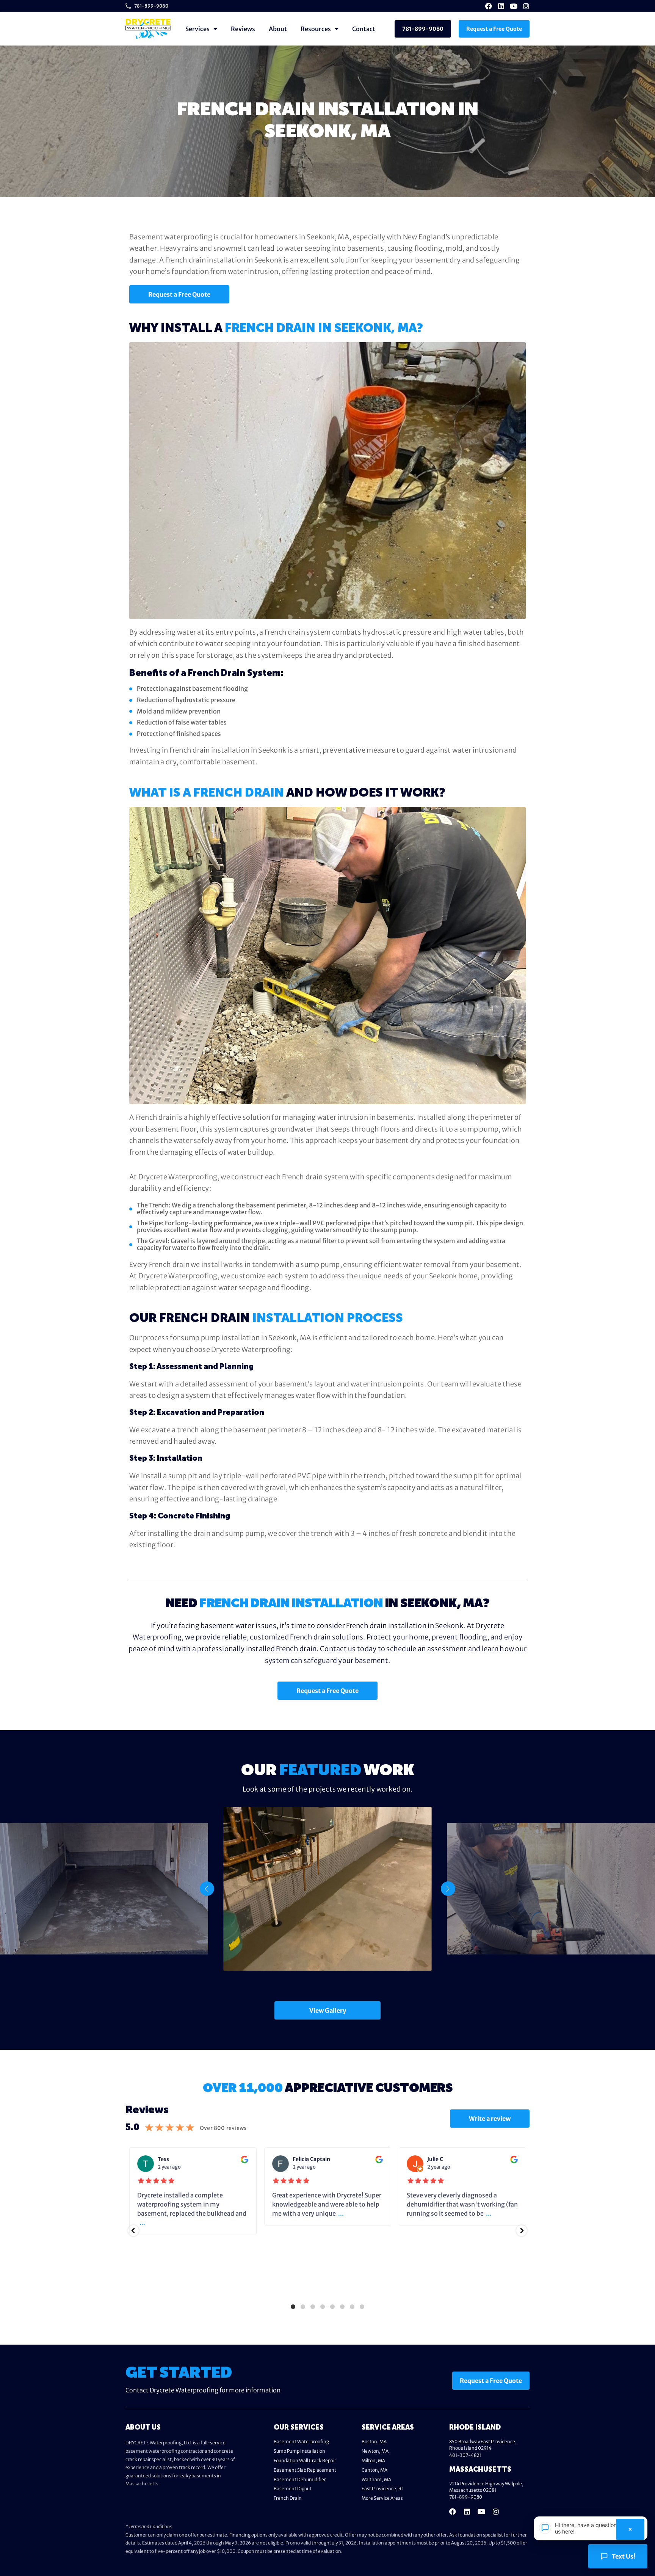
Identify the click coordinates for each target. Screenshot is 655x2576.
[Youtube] (514, 6)
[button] (207, 1889)
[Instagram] (526, 6)
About (278, 29)
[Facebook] (489, 6)
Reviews (243, 29)
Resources (316, 29)
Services (197, 29)
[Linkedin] (501, 6)
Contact (364, 29)
